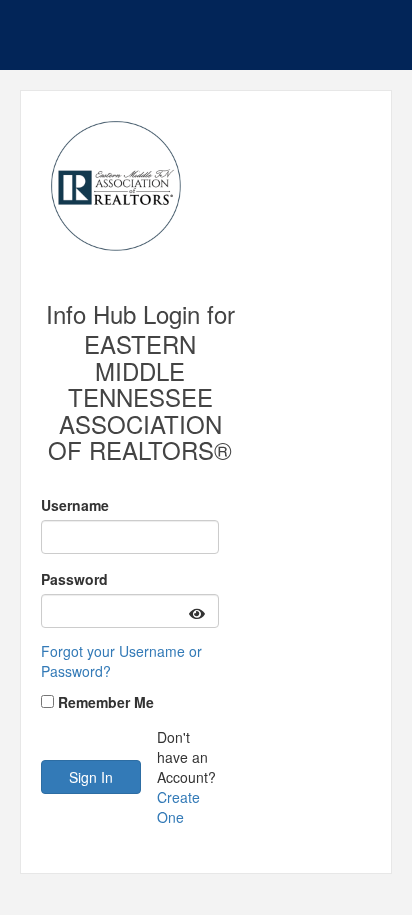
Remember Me (106, 702)
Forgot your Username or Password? (121, 661)
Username (75, 505)
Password (74, 579)
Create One (178, 807)
